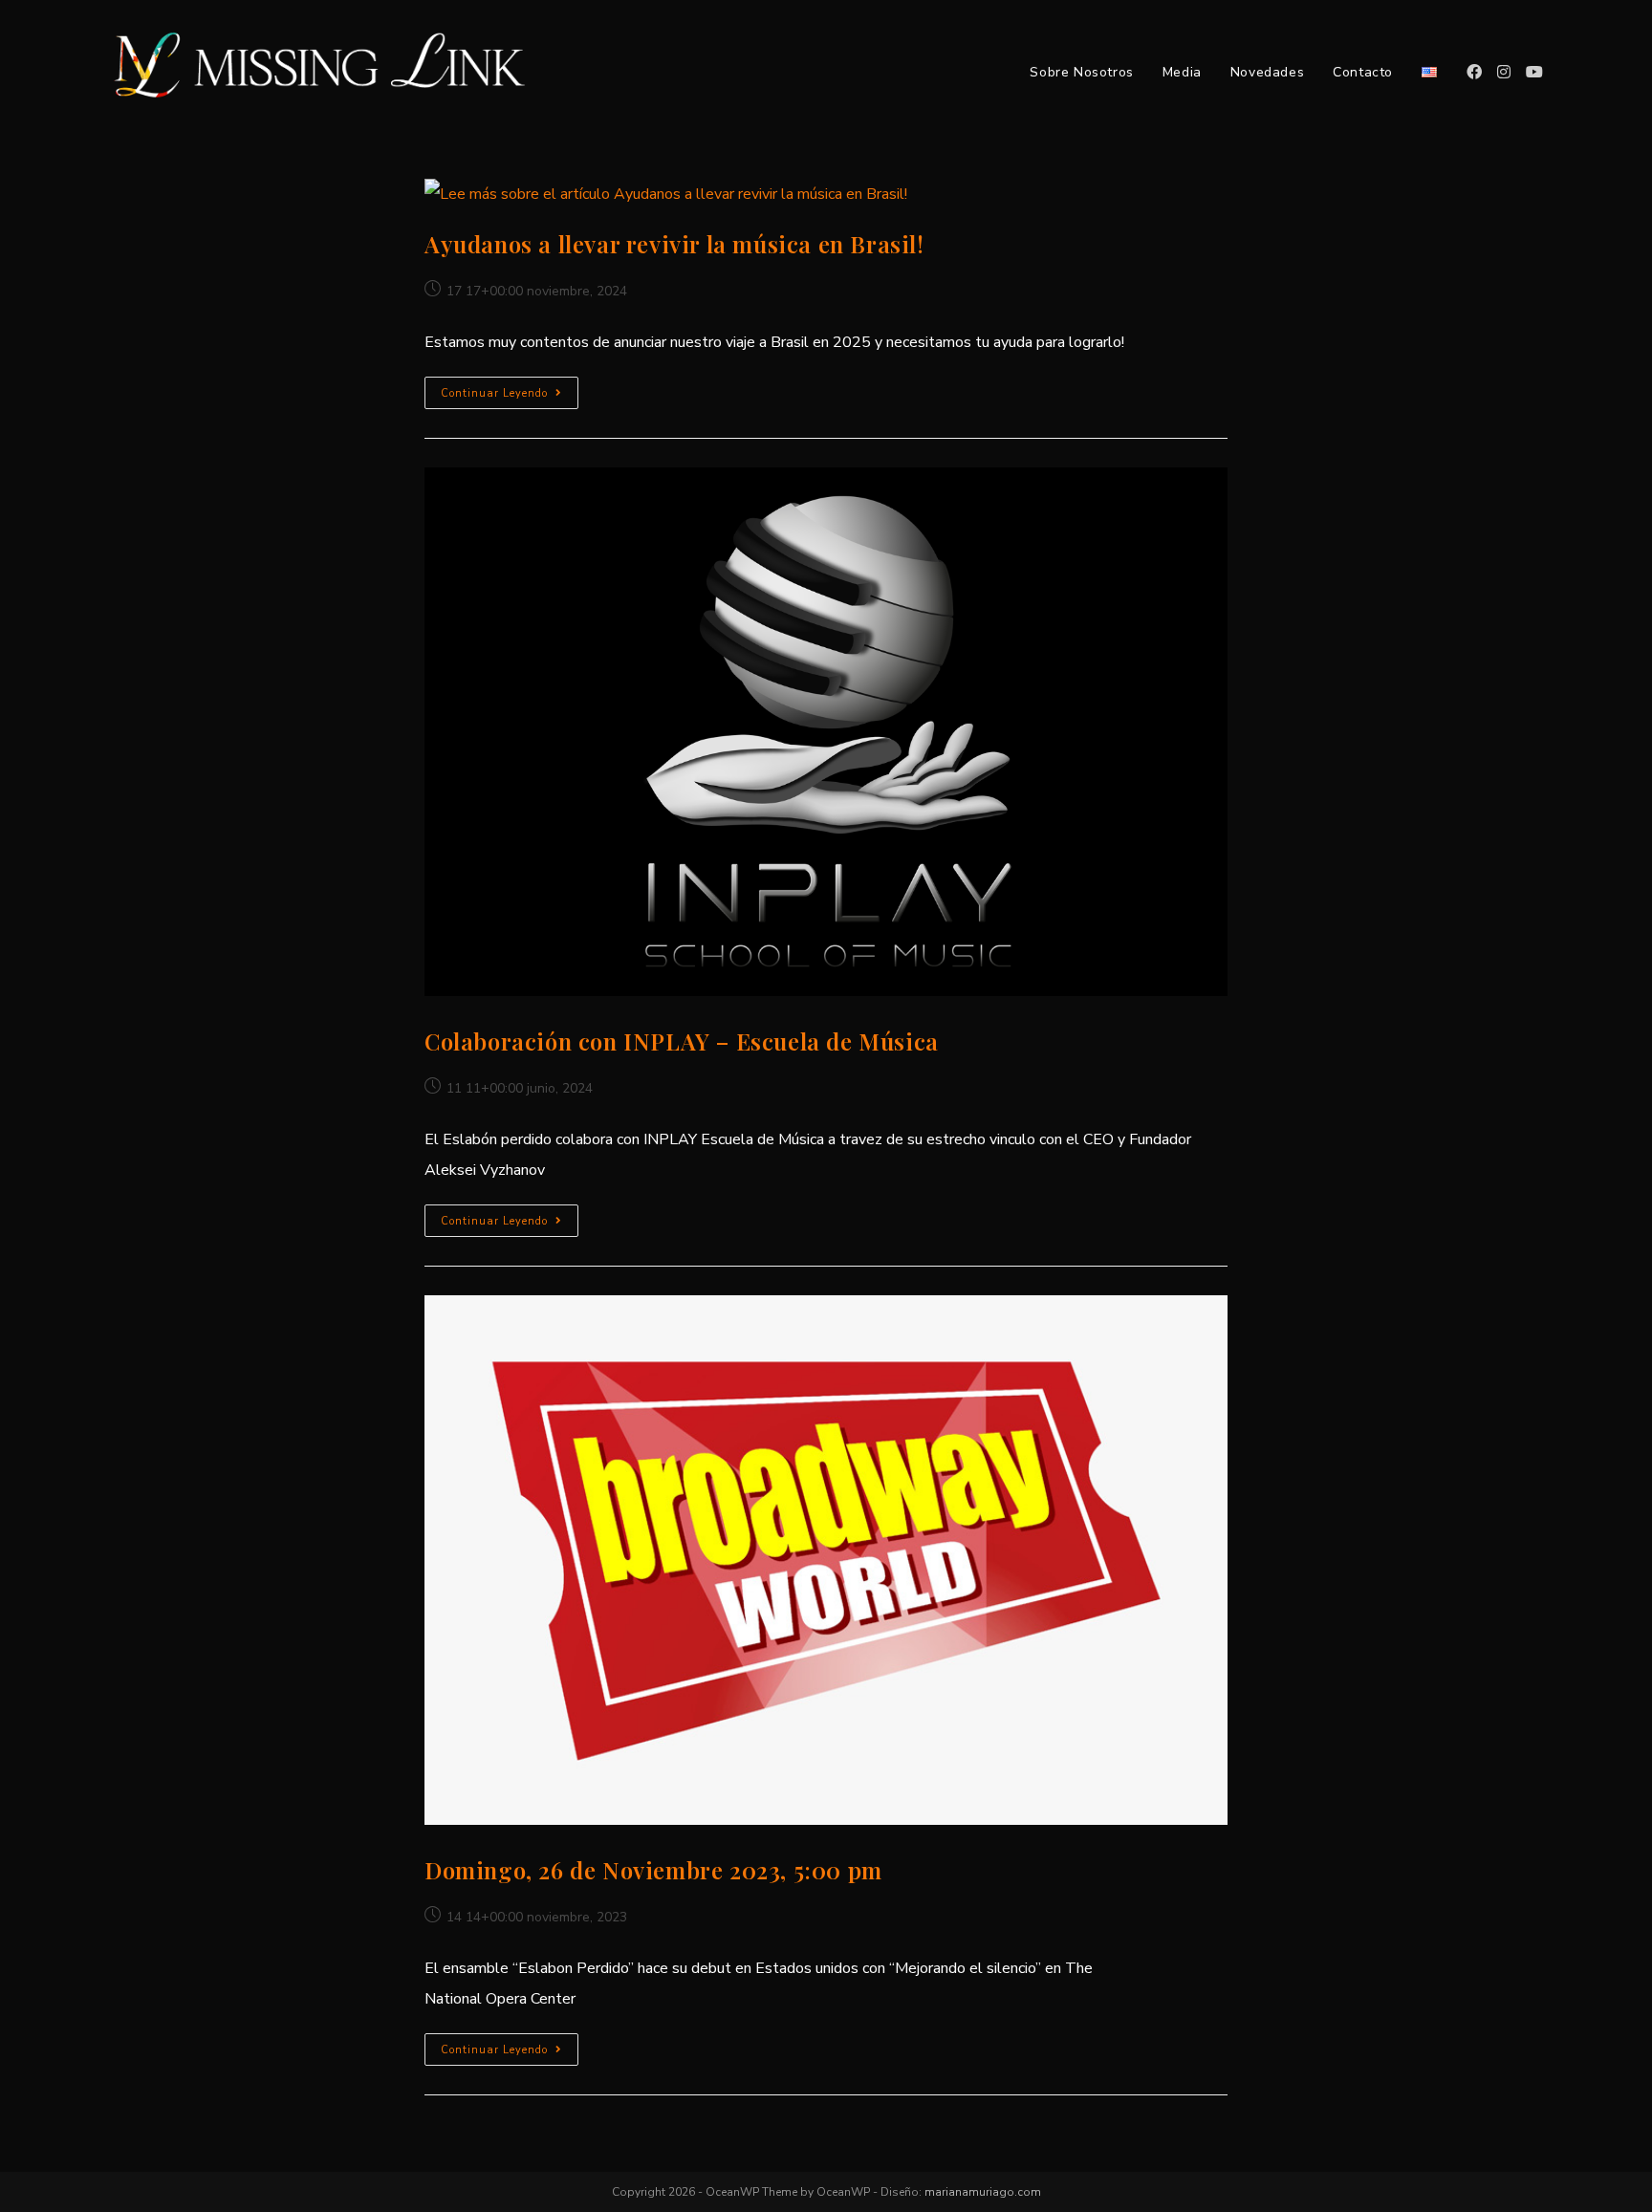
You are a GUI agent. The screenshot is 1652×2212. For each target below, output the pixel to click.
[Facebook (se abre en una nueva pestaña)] (1474, 72)
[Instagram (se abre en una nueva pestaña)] (1504, 72)
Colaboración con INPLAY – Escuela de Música (682, 1041)
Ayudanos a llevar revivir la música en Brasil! (674, 244)
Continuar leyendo (510, 396)
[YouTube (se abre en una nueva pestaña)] (1534, 72)
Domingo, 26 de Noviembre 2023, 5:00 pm (653, 1870)
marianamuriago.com (983, 2192)
